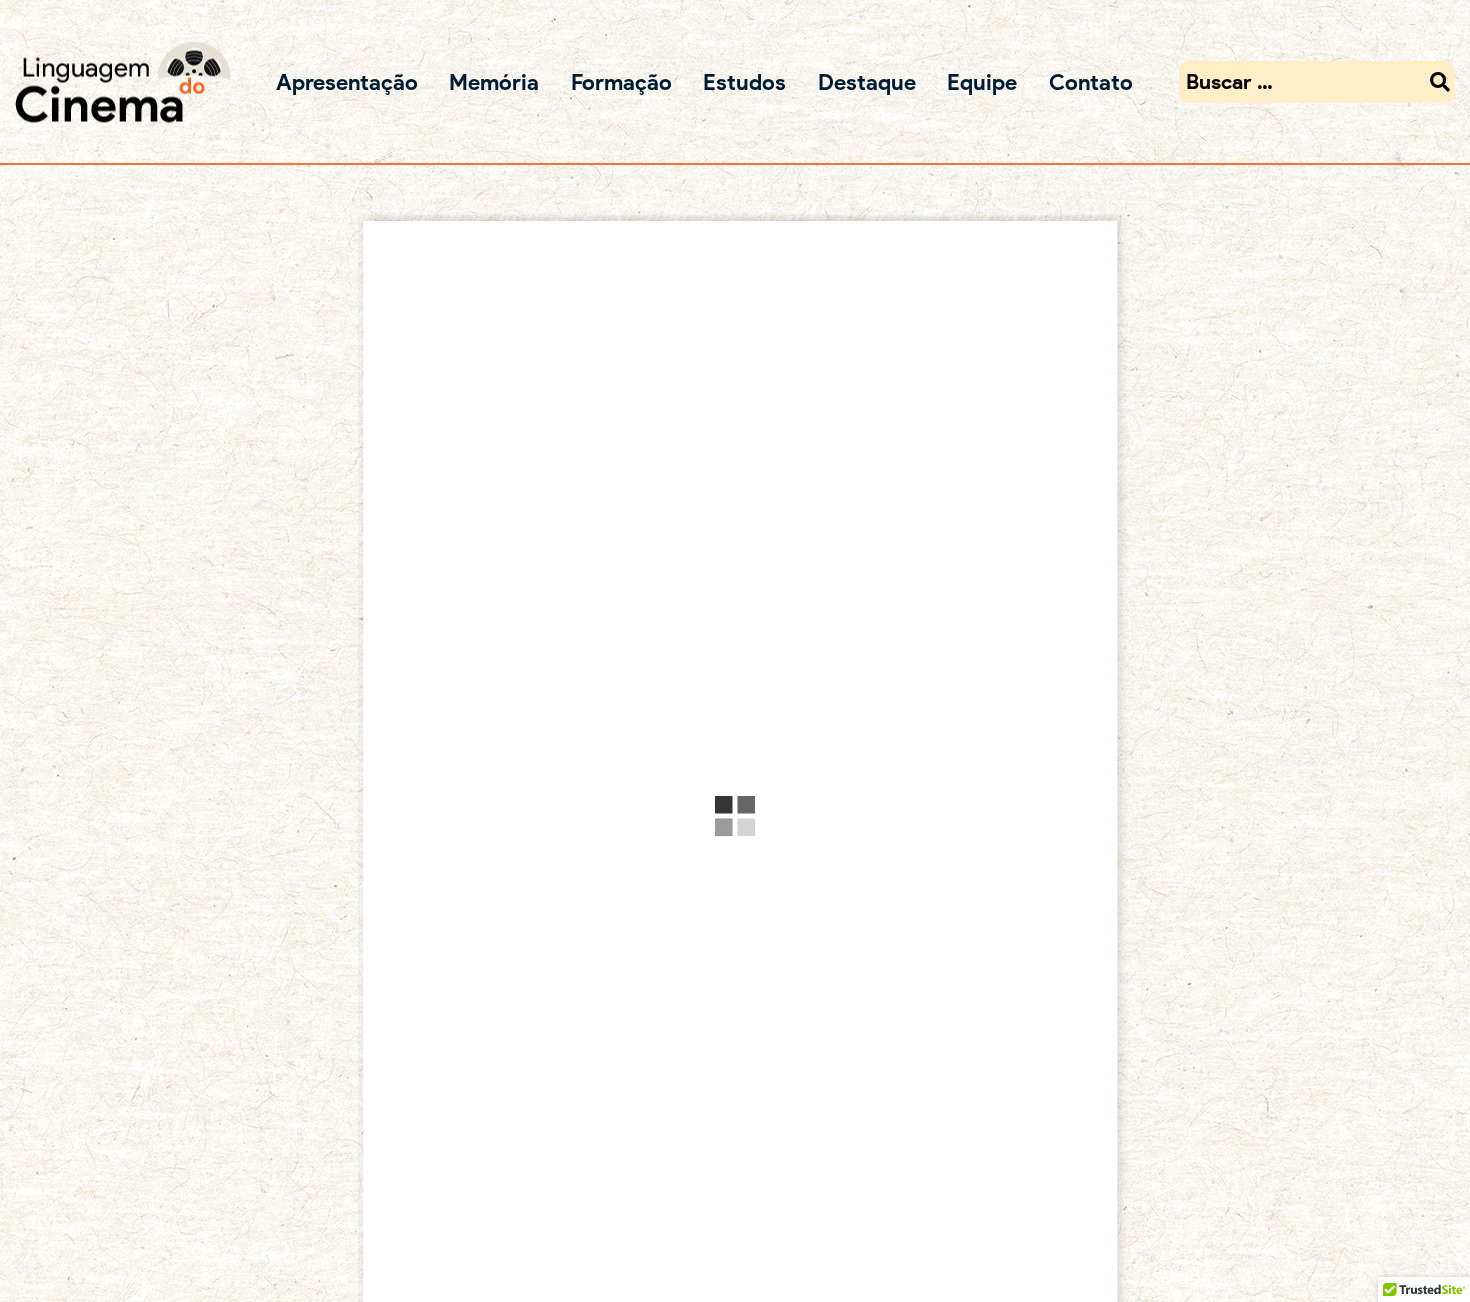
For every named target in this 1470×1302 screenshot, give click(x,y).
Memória (494, 81)
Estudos (744, 81)
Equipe (982, 81)
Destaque (867, 81)
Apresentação (347, 81)
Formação (621, 81)
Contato (1091, 81)
